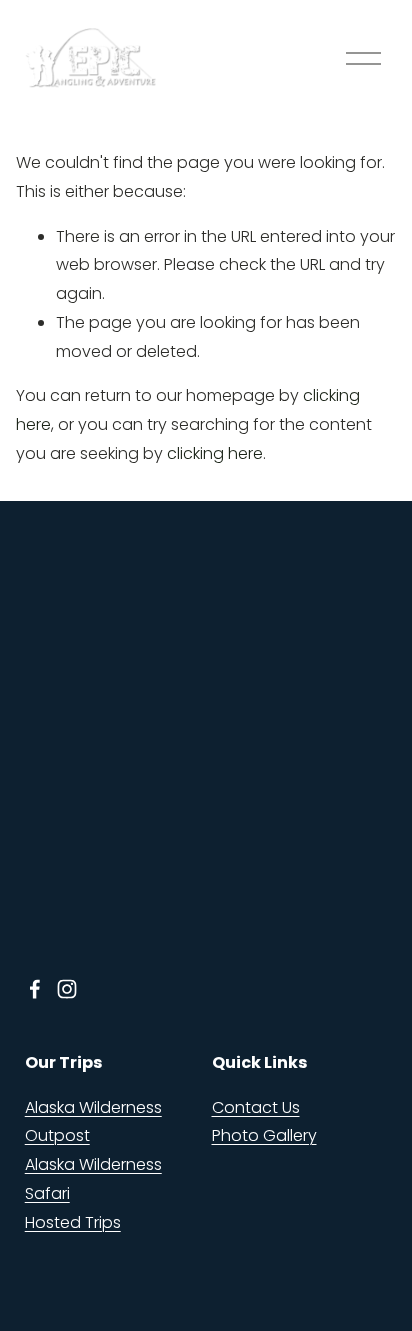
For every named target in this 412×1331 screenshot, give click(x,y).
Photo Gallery (264, 1135)
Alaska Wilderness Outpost (93, 1122)
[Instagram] (67, 989)
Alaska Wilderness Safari (93, 1179)
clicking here (215, 453)
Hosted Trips (73, 1222)
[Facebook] (35, 989)
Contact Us (256, 1107)
